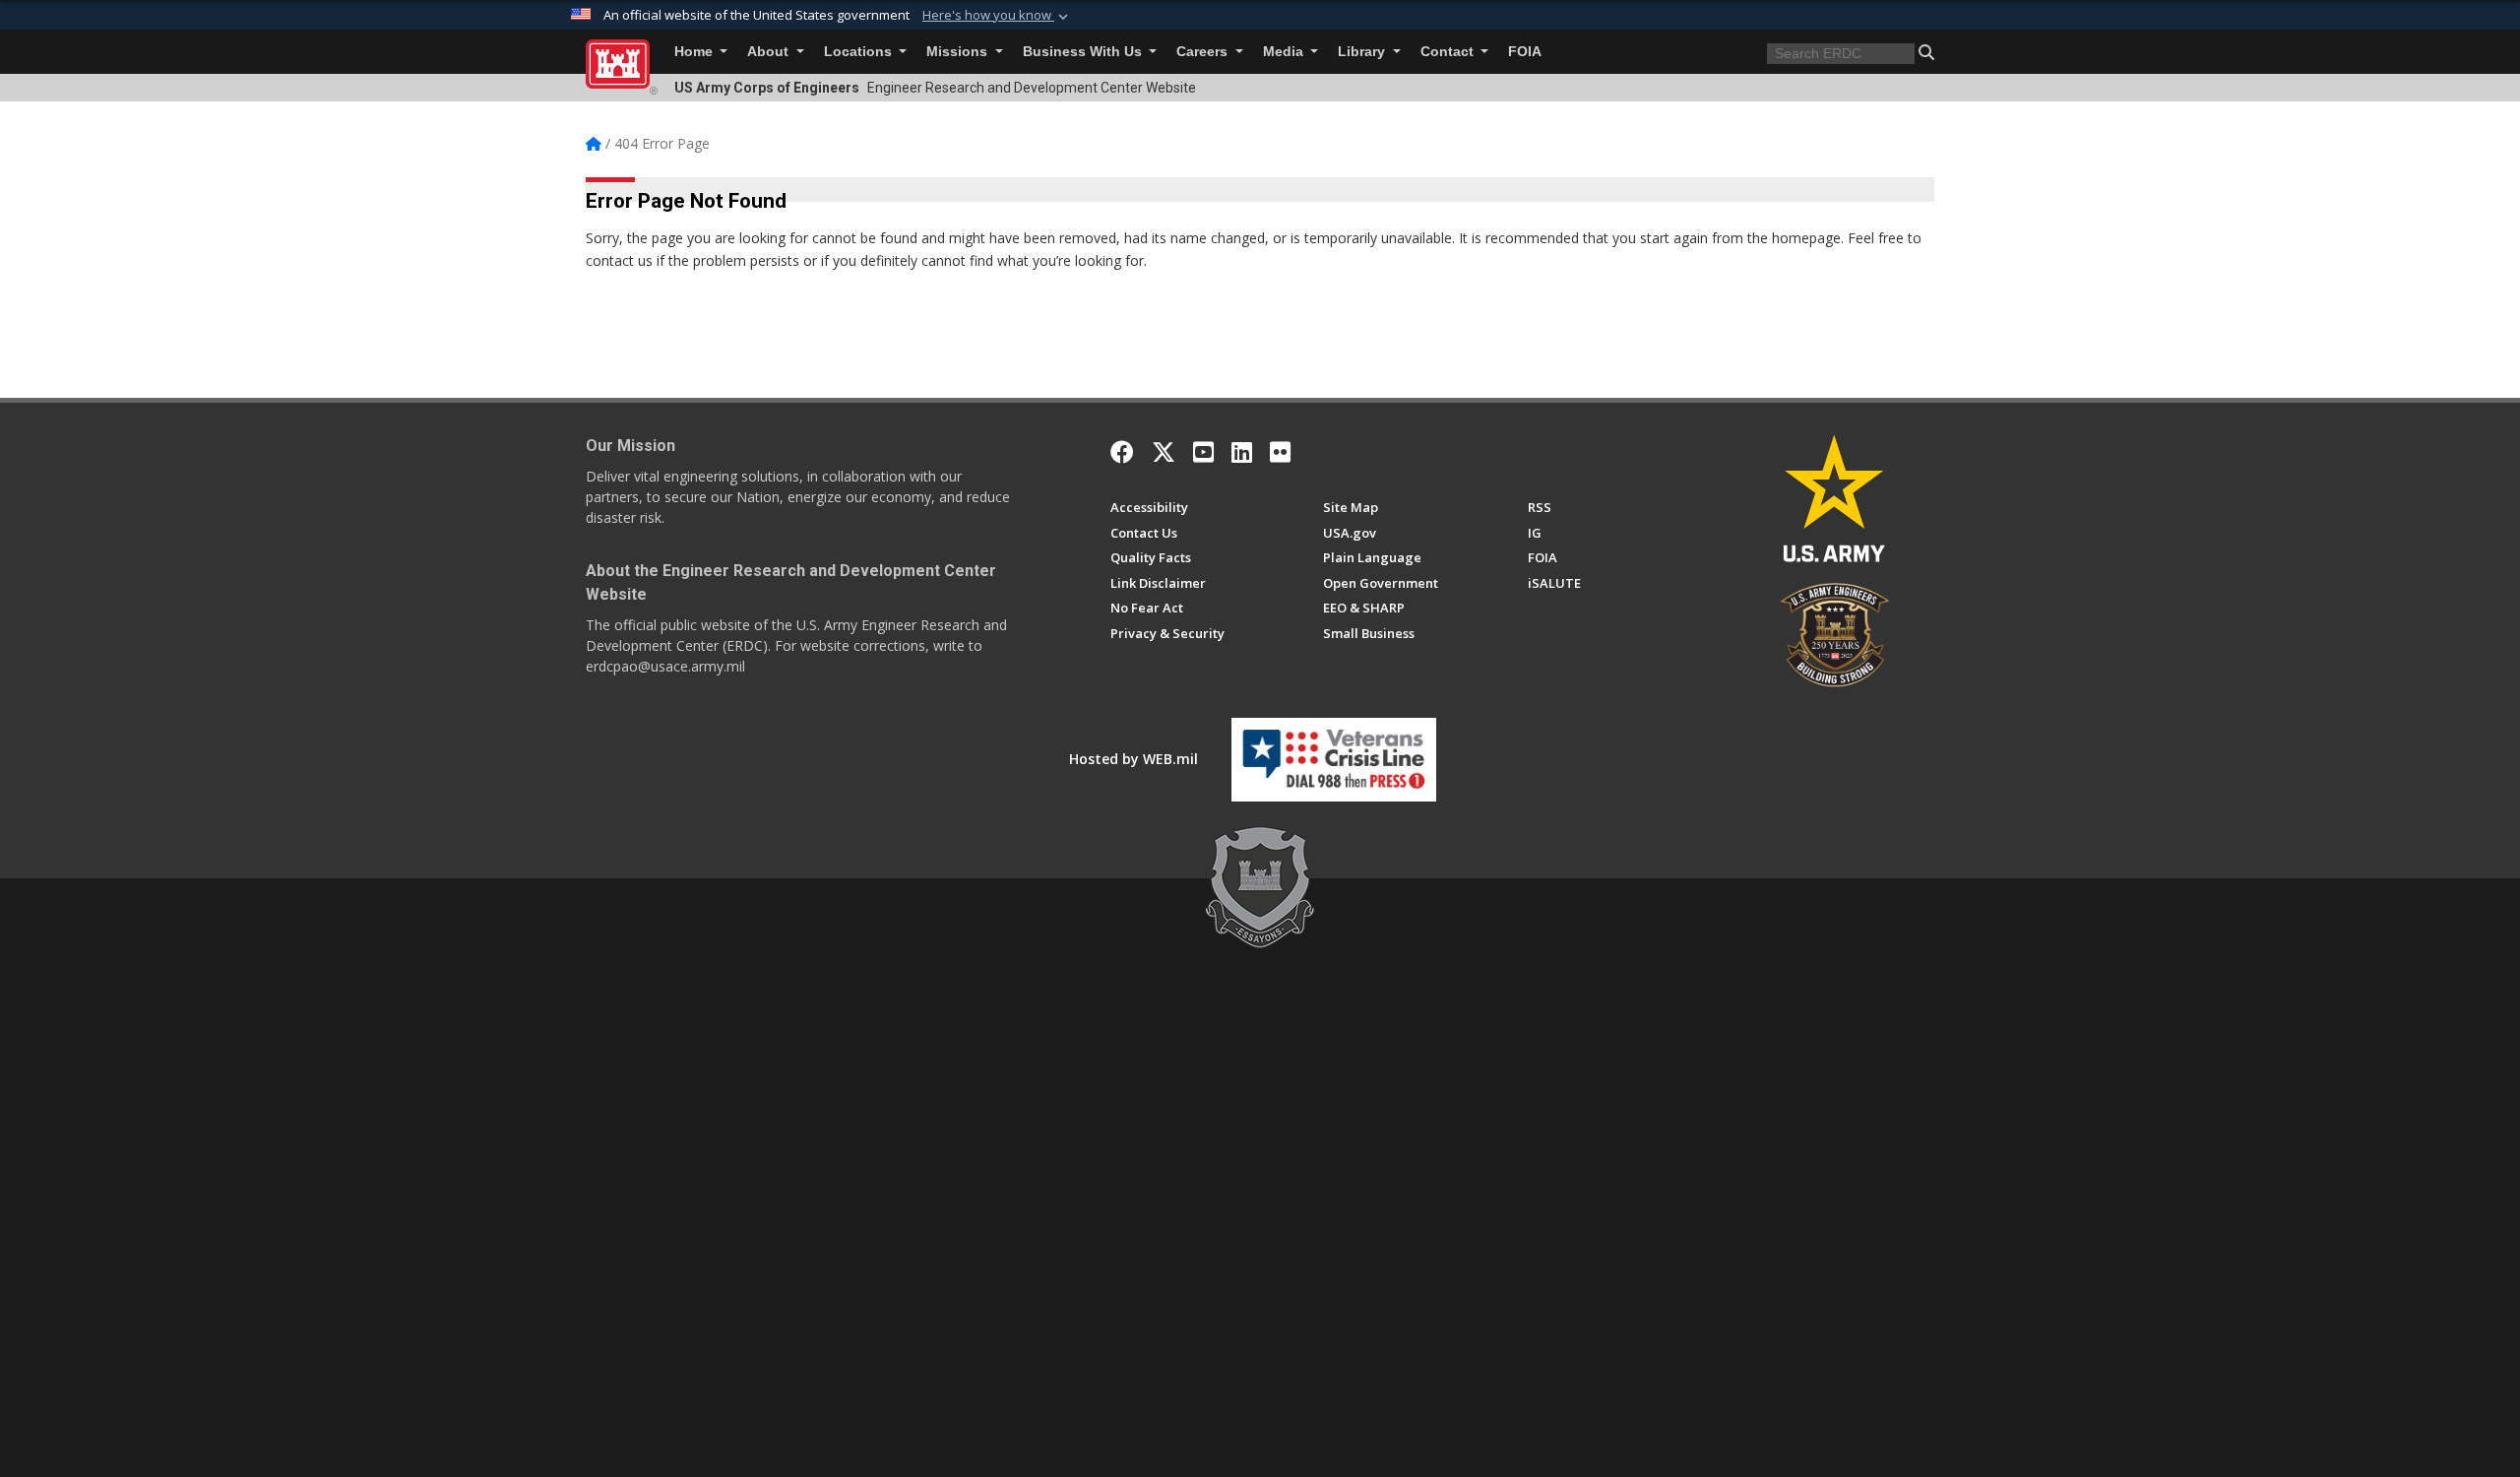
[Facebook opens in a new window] (1122, 452)
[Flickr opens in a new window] (1280, 452)
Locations (860, 52)
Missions (959, 52)
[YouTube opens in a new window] (1203, 452)
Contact (1449, 52)
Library (1363, 52)
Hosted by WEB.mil (1134, 759)
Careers (1204, 52)
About (770, 52)
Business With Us (1084, 52)
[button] (997, 16)
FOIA (1525, 52)
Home (695, 52)
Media (1285, 52)
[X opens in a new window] (1164, 452)
